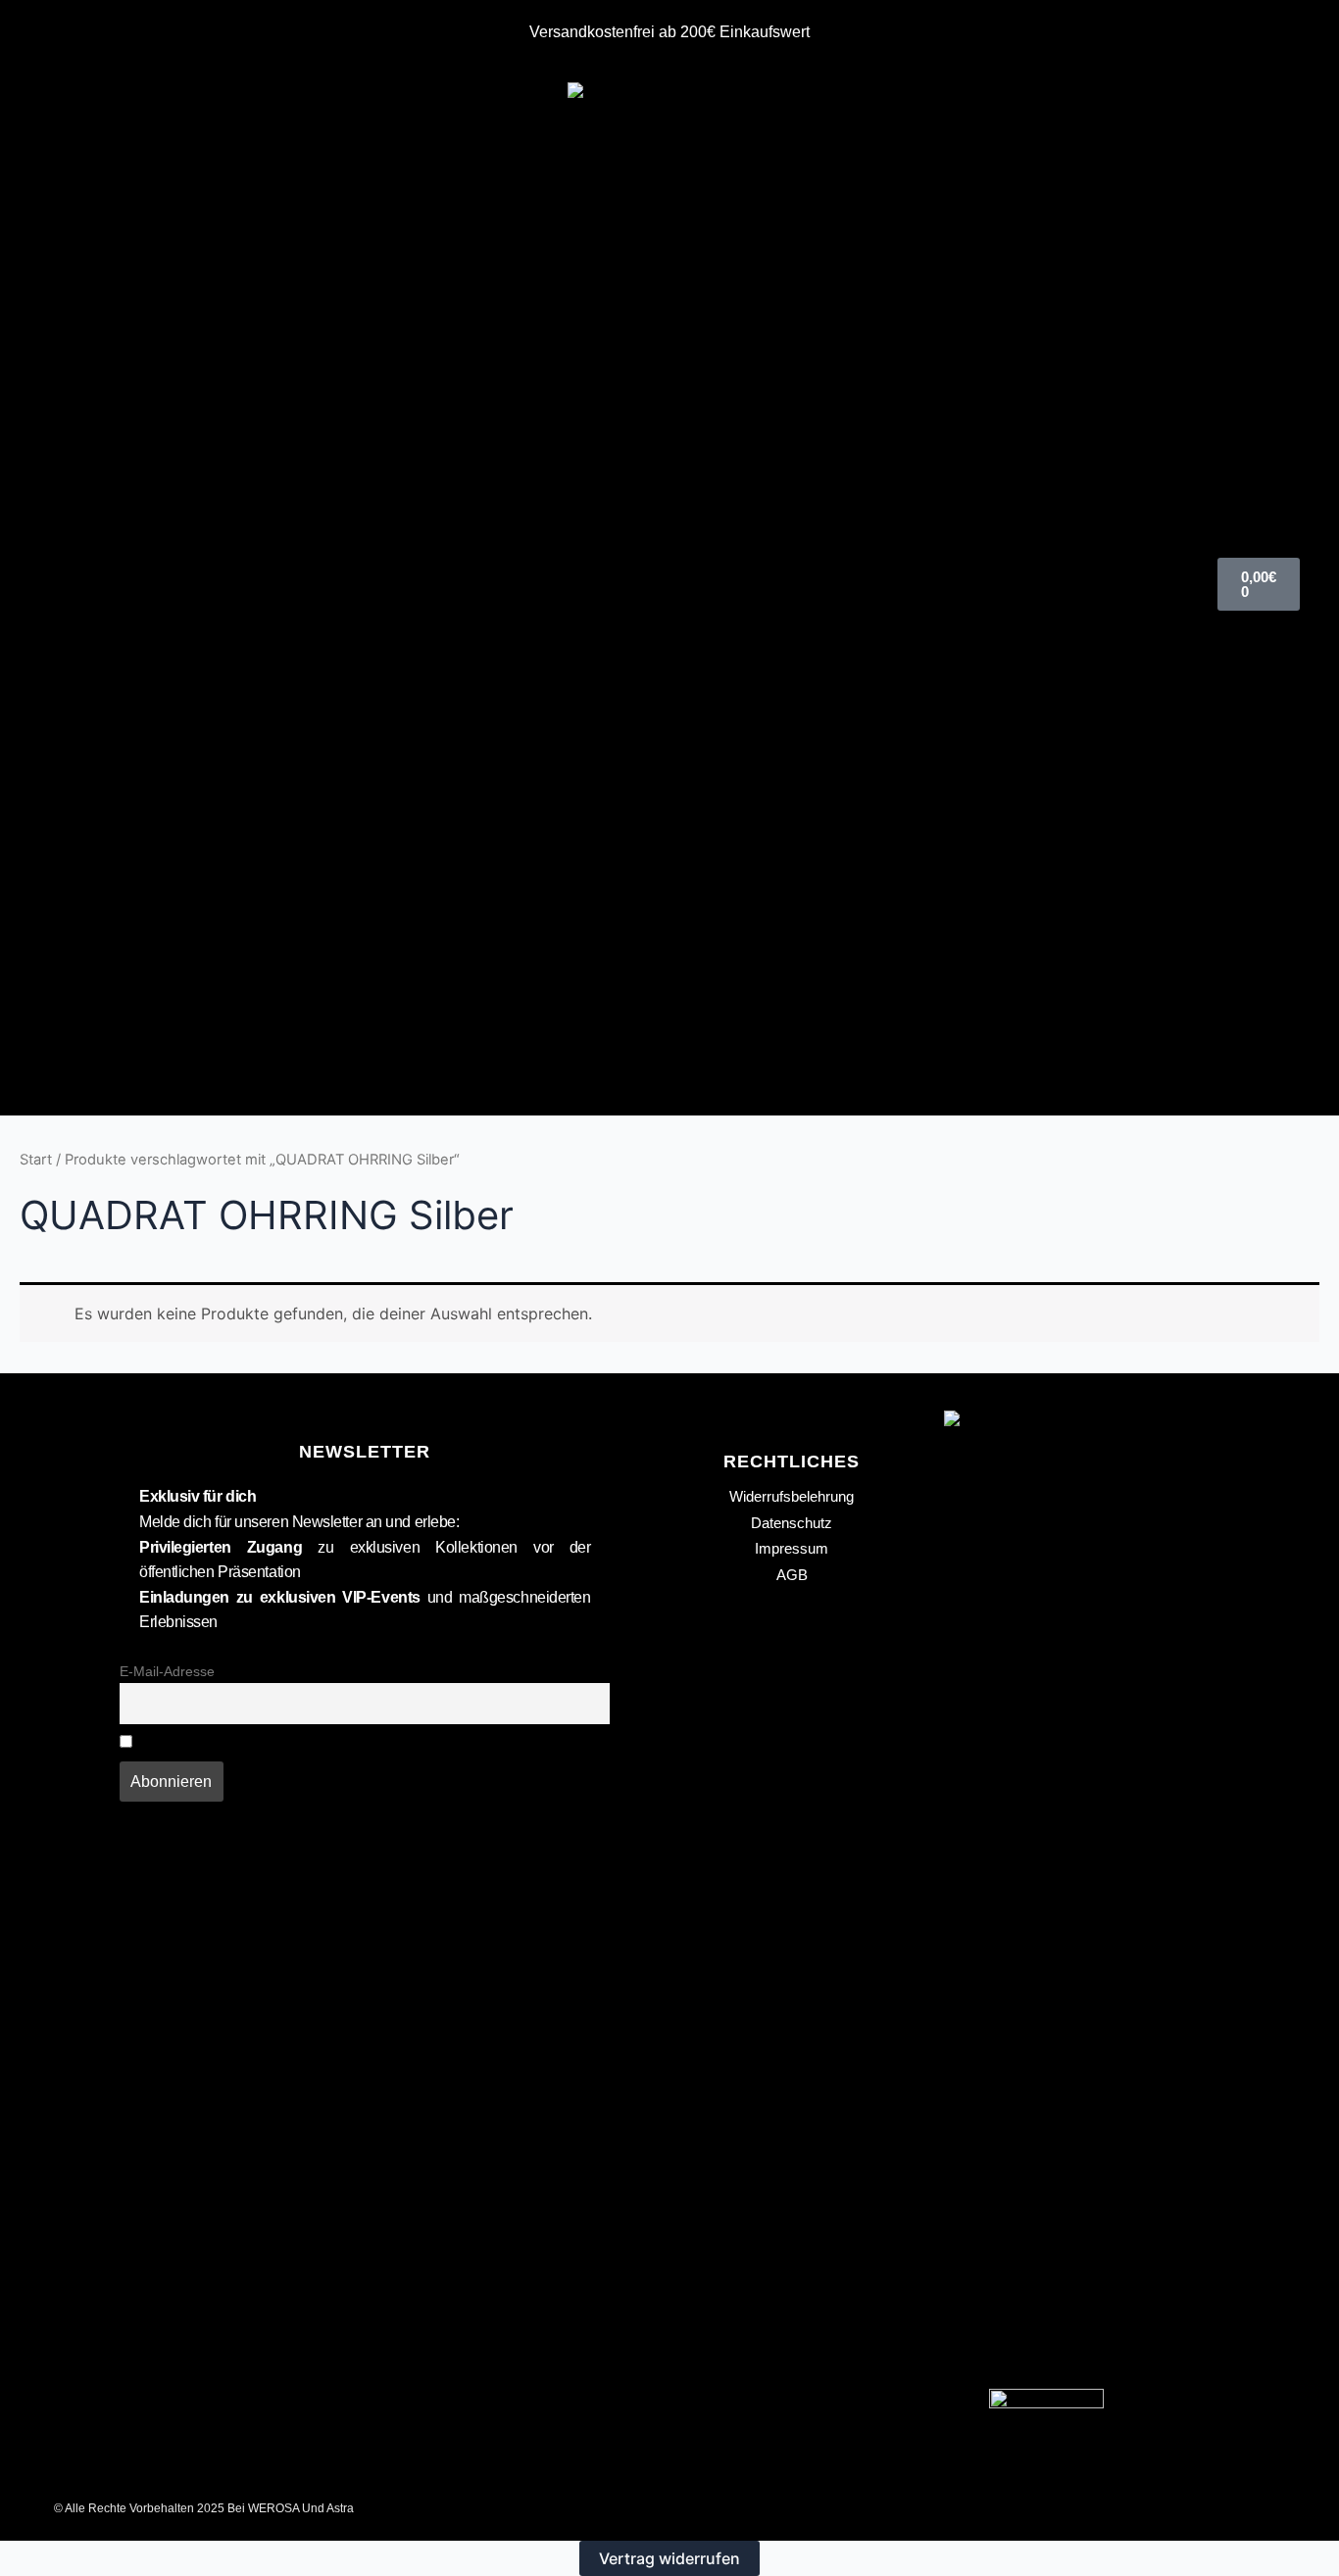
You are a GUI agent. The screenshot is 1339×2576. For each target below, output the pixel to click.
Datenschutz (792, 1523)
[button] (80, 585)
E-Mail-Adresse (167, 1671)
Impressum (792, 1548)
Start (36, 1160)
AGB (792, 1575)
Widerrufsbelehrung (792, 1496)
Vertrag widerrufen (669, 2558)
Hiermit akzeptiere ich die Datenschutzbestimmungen (309, 1743)
